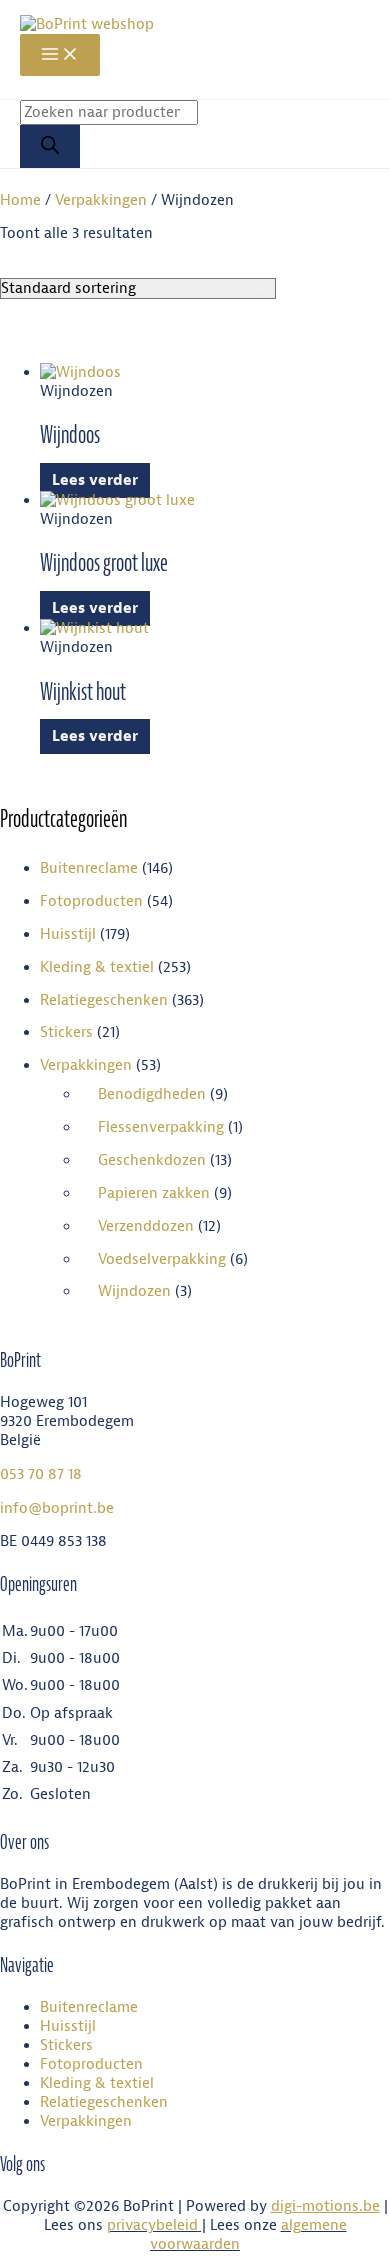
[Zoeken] (50, 146)
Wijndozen (134, 1291)
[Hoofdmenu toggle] (60, 55)
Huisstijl (68, 934)
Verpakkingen (101, 200)
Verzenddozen (146, 1226)
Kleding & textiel (97, 967)
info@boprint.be (57, 1508)
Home (20, 200)
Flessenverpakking (161, 1127)
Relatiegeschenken (104, 1000)
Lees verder (95, 480)
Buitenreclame (89, 868)
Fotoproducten (91, 901)
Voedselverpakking (162, 1259)
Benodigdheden (152, 1094)
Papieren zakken (154, 1193)
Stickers (66, 1032)
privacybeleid (152, 2225)
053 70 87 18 (41, 1474)
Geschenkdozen (152, 1160)
